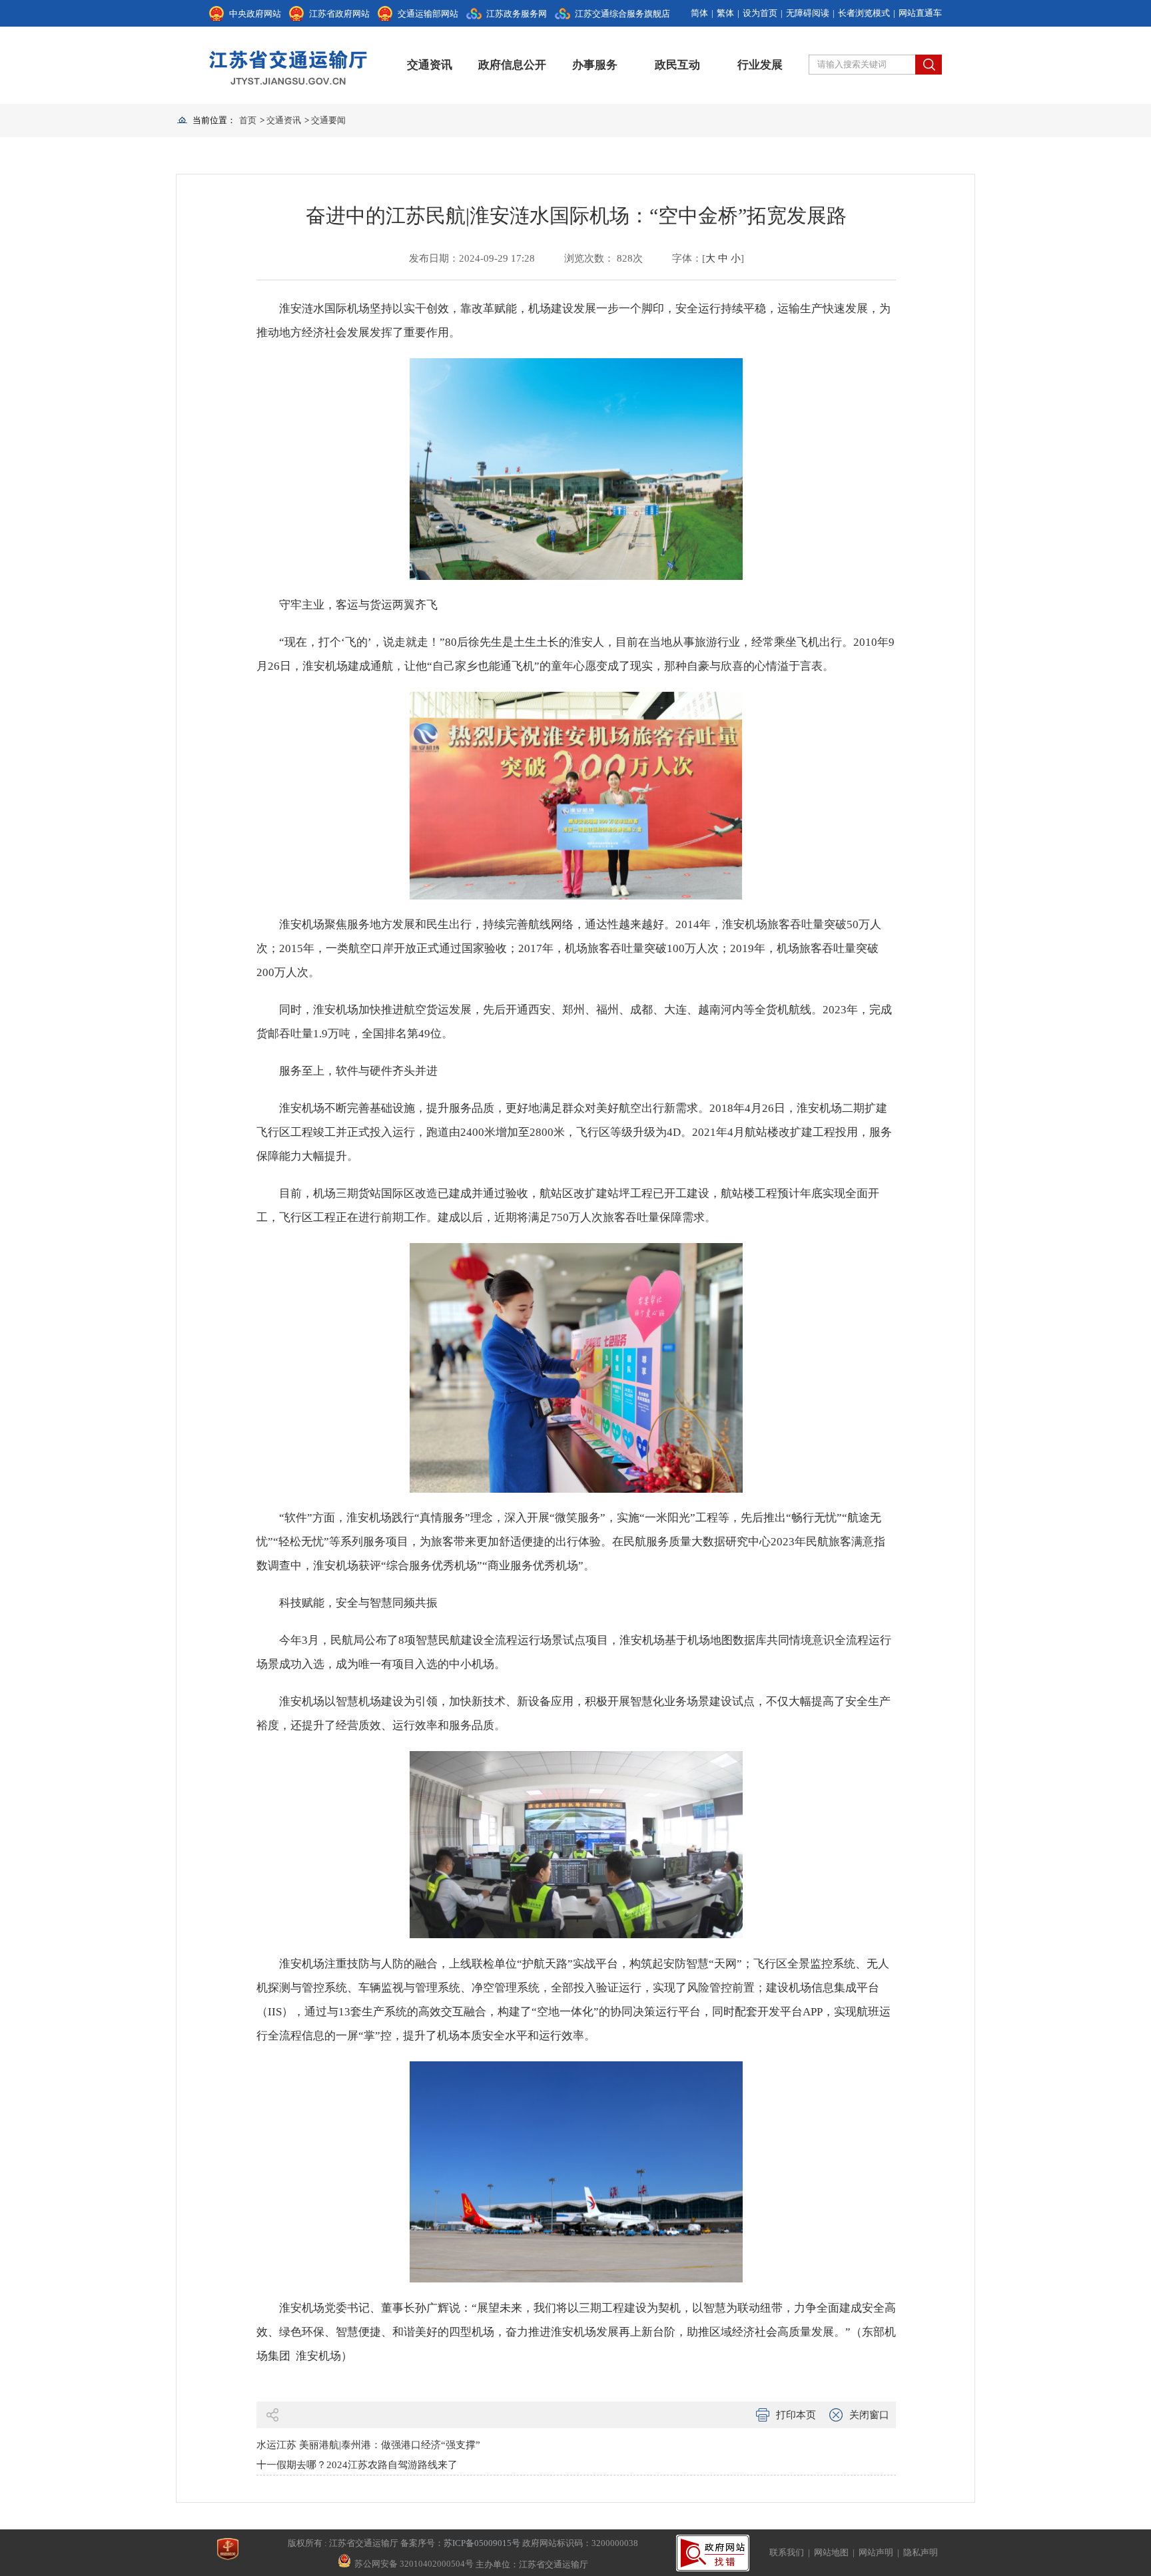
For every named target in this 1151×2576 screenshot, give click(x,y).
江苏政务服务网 (517, 14)
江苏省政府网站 (339, 14)
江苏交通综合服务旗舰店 (622, 14)
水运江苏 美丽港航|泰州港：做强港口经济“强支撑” (368, 2445)
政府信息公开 (512, 65)
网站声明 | (881, 2552)
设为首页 (760, 13)
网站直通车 (920, 13)
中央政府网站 (255, 14)
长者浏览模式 (864, 13)
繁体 (725, 13)
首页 (248, 120)
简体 (699, 13)
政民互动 (677, 65)
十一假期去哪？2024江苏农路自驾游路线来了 (357, 2465)
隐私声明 (921, 2552)
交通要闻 (328, 120)
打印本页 (796, 2415)
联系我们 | (792, 2552)
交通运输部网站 (428, 14)
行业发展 (760, 65)
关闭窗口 (869, 2415)
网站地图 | (836, 2552)
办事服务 (595, 65)
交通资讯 (430, 65)
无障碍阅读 (808, 13)
